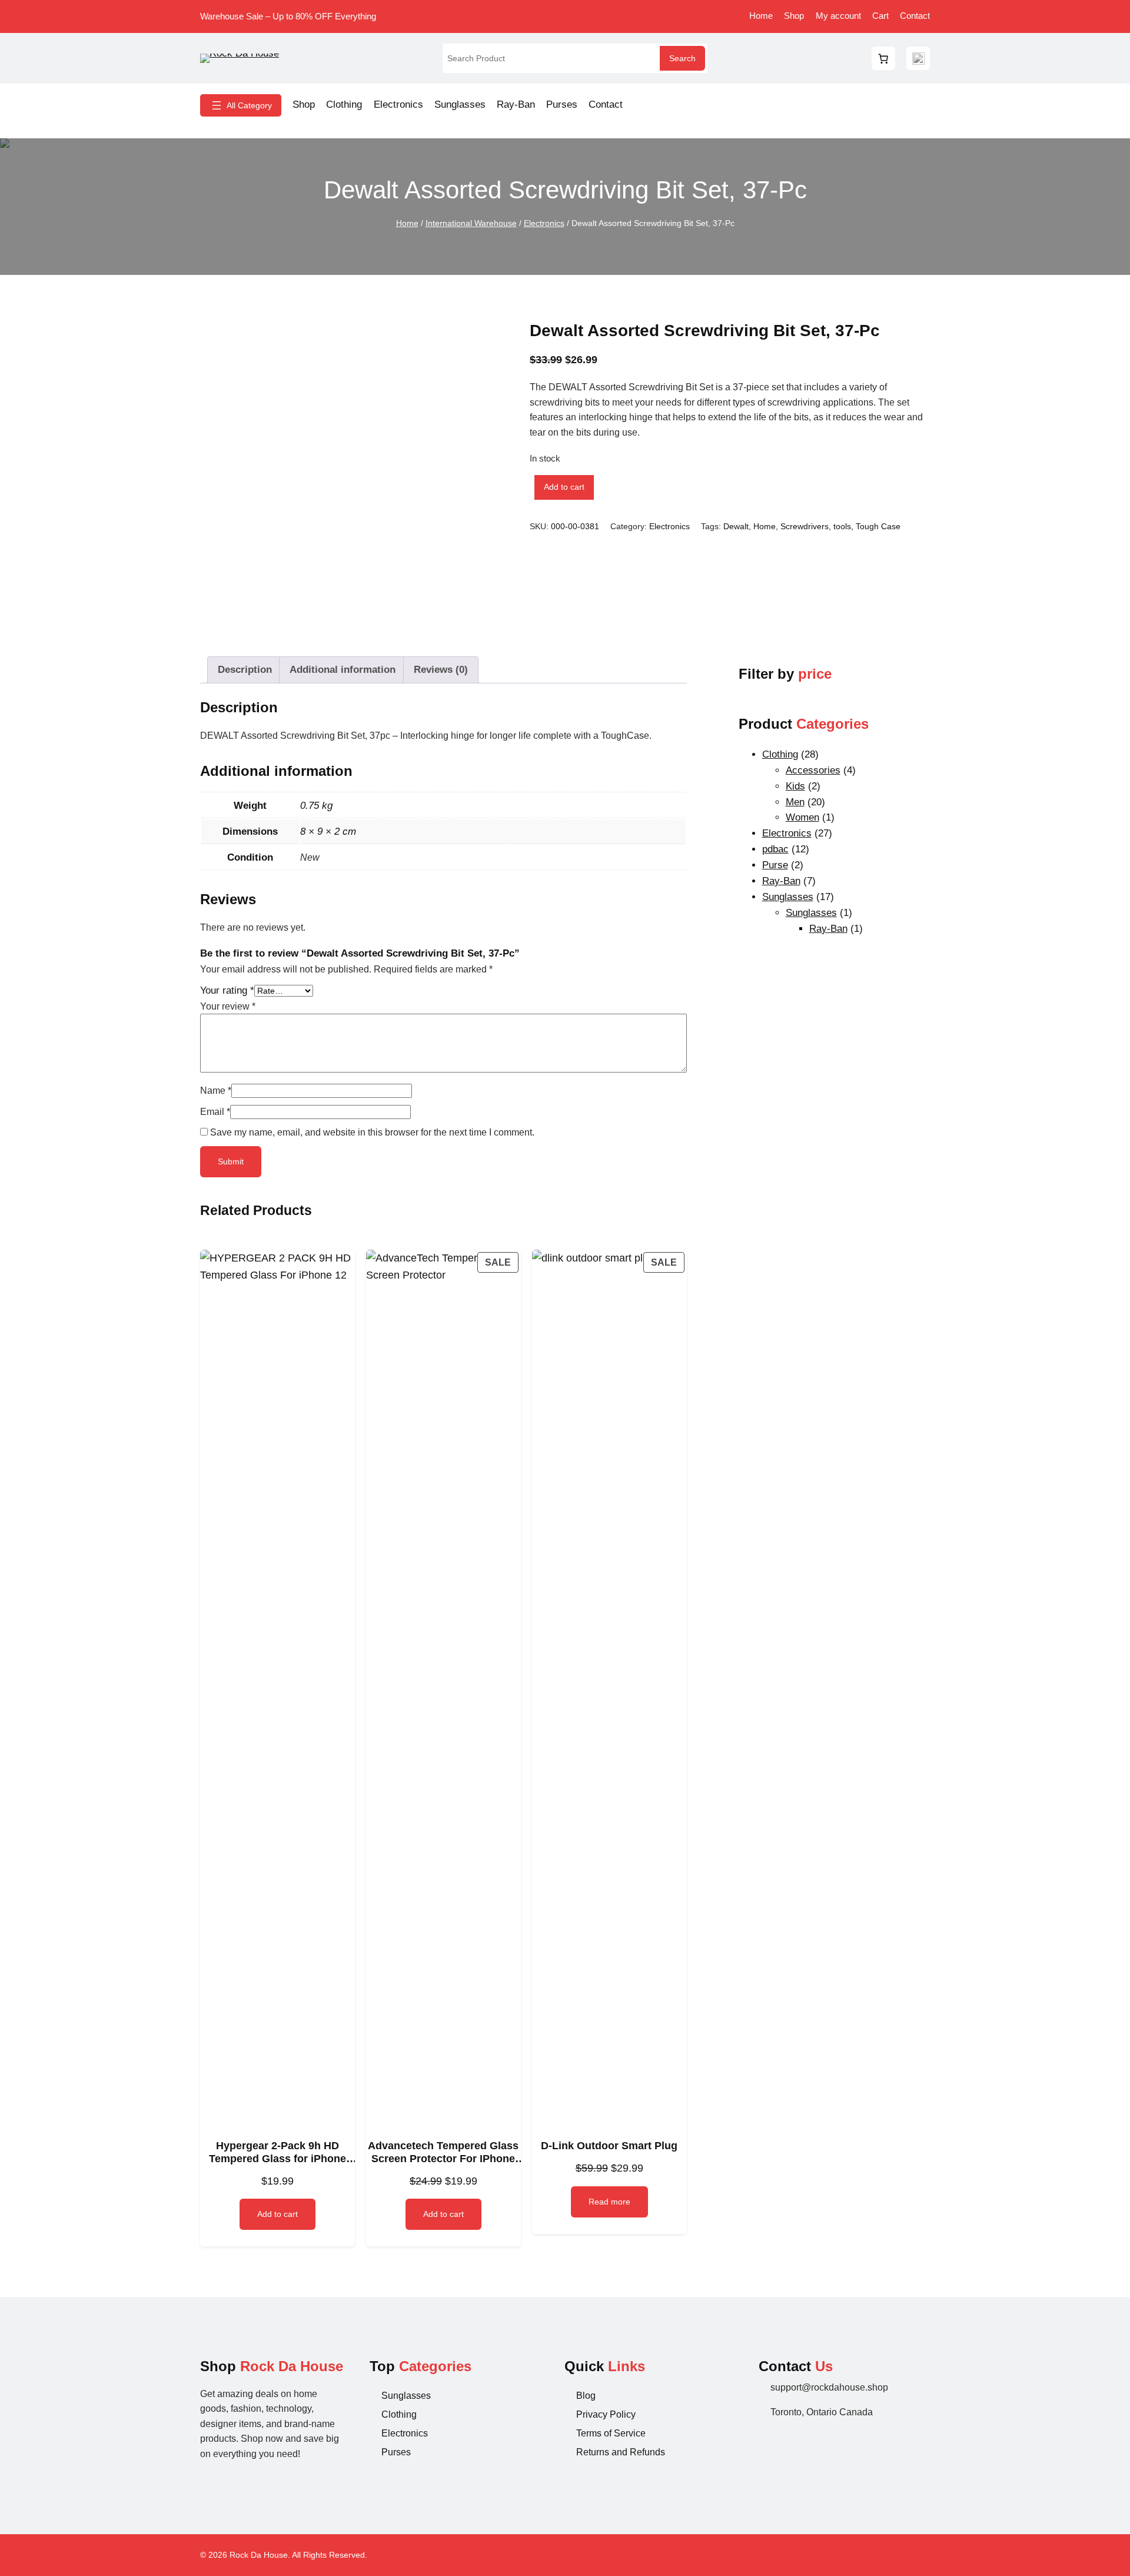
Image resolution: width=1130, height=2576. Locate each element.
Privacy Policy (606, 2414)
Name (216, 1091)
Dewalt (736, 526)
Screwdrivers (805, 526)
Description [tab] (245, 670)
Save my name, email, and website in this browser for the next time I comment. (372, 1132)
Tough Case (878, 526)
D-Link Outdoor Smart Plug (609, 2146)
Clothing (399, 2414)
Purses (396, 2452)
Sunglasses (406, 2396)
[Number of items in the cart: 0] (883, 58)
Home (407, 223)
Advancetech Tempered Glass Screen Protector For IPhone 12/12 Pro (443, 2152)
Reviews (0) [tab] (441, 670)
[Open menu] (241, 105)
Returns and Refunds (621, 2452)
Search (682, 58)
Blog (586, 2396)
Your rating (227, 990)
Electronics (544, 223)
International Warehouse (471, 223)
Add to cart (564, 487)
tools (842, 526)
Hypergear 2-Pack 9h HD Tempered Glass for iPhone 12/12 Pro (277, 2152)
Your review (228, 1006)
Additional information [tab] (343, 670)
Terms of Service (611, 2433)
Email (215, 1112)
